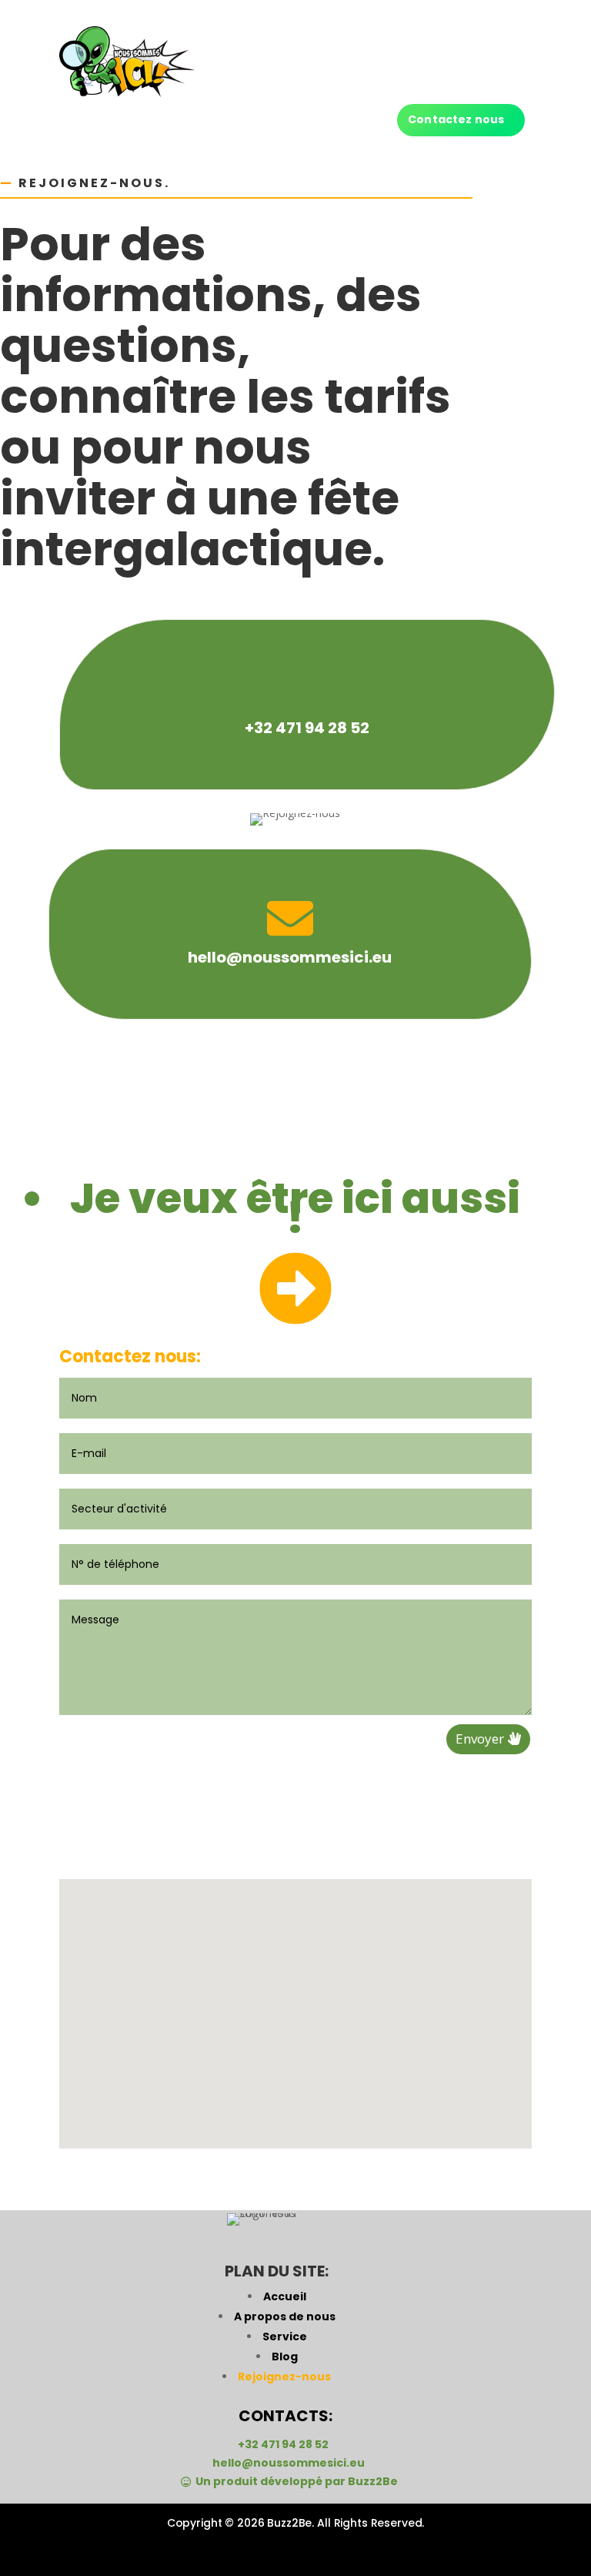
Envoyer (480, 1739)
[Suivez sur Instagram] (295, 2551)
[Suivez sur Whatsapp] (339, 2551)
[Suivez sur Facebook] (252, 2551)
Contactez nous (456, 119)
